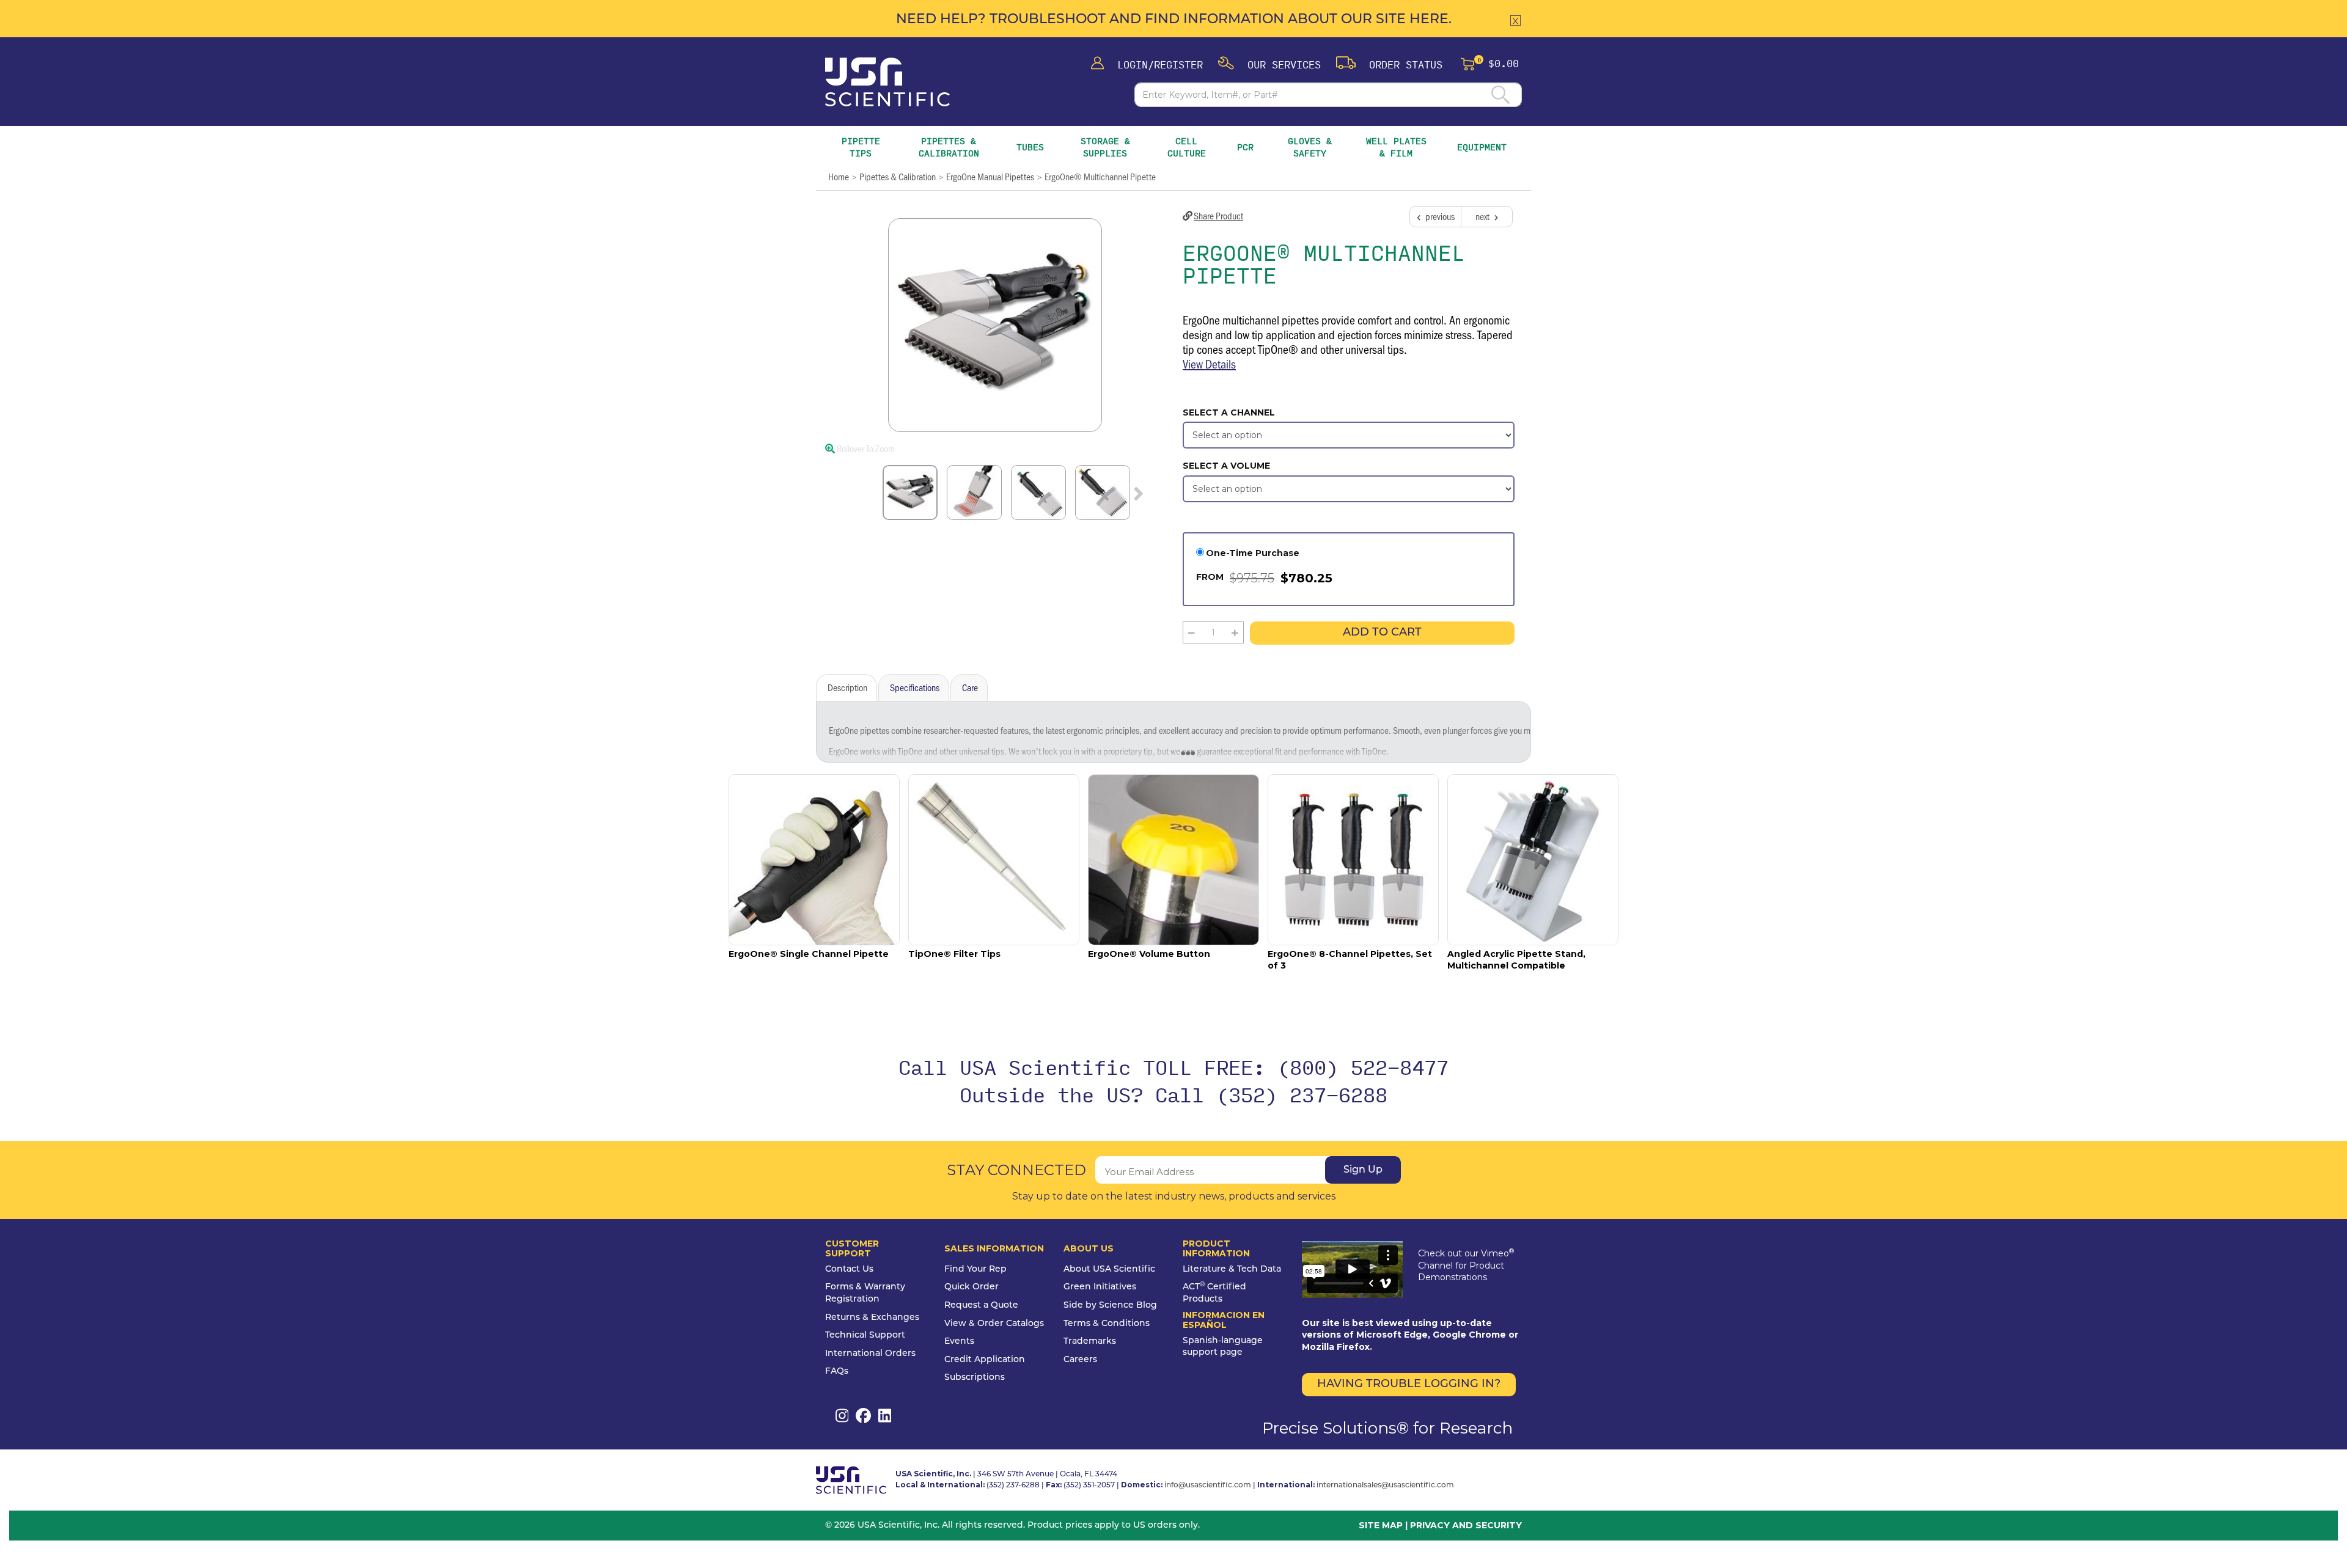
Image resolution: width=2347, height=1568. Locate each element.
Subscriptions (975, 1378)
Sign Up (1363, 1170)
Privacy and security (1466, 1525)
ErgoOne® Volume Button (1149, 954)
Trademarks (1090, 1342)
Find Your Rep (975, 1269)
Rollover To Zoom (865, 448)
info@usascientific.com (1208, 1486)
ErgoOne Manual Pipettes (990, 176)
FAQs (837, 1372)
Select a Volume (1226, 466)
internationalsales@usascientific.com (1385, 1486)
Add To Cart (1382, 633)
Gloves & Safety (1311, 147)
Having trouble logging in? (1409, 1385)
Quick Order (971, 1287)
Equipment (1482, 147)
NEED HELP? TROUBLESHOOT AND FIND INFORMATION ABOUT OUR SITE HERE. (1174, 20)
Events (959, 1342)
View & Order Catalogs (994, 1324)
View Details (1209, 364)
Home (839, 176)
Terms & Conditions (1107, 1324)
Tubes (1030, 147)
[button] (1269, 64)
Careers (1080, 1360)
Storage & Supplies (1108, 147)
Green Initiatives (1100, 1287)
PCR (1245, 147)
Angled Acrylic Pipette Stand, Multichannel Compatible (1516, 960)
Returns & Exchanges (872, 1318)
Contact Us (849, 1269)
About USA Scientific (1109, 1269)
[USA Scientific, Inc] (887, 82)
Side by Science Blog (1110, 1306)
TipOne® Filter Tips (954, 954)
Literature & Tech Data (1232, 1269)
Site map (1381, 1525)
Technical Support (865, 1335)
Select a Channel (1229, 412)
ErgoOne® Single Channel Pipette (809, 954)
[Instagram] (842, 1416)
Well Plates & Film (1396, 147)
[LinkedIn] (885, 1416)
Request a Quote (981, 1306)
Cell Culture (1187, 147)
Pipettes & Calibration (950, 147)
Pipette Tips (861, 147)
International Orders (870, 1354)
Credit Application (985, 1360)
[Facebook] (863, 1416)
